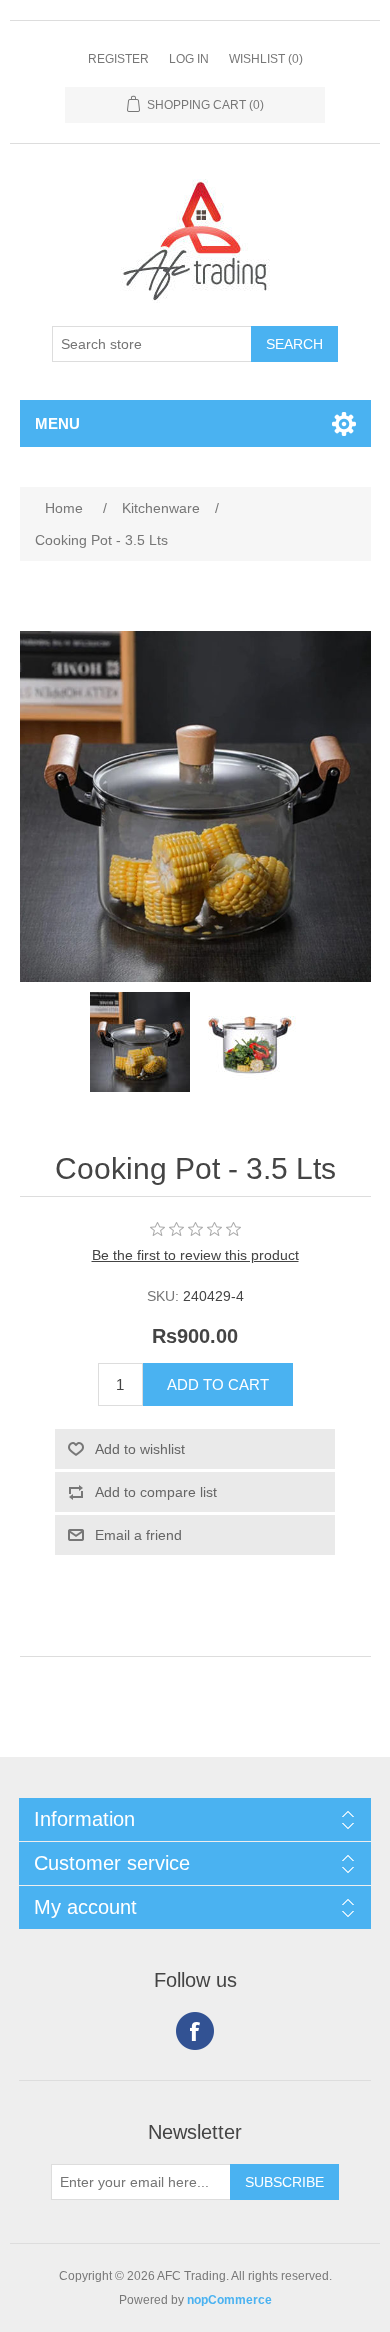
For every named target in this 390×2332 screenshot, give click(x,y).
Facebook (195, 2031)
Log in (189, 59)
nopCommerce (229, 2300)
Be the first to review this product (195, 1255)
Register (118, 59)
